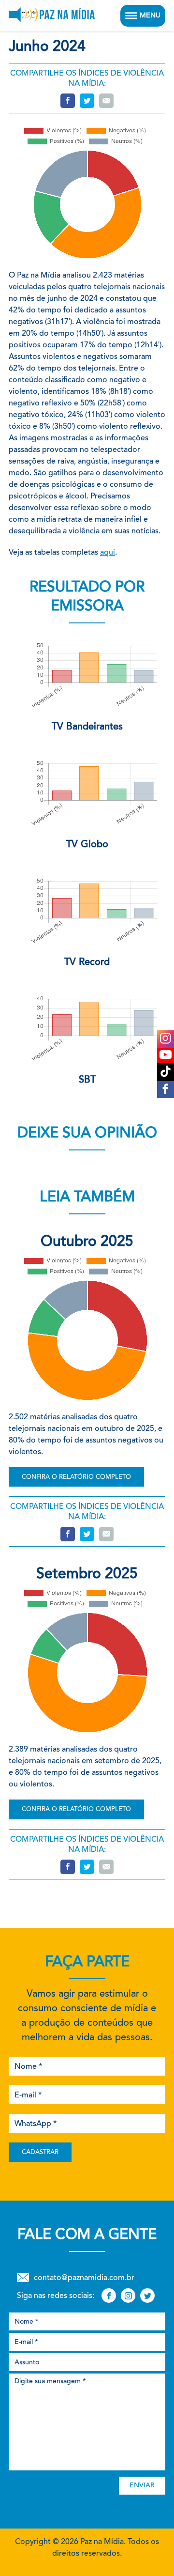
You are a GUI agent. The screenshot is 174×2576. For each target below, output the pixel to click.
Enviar (142, 2485)
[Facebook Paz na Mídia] (166, 1090)
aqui (108, 552)
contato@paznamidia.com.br (84, 2277)
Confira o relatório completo (76, 1477)
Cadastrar (40, 2152)
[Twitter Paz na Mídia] (147, 2296)
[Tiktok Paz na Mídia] (166, 1072)
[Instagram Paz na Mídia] (166, 1039)
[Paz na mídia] (52, 16)
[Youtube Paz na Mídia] (166, 1055)
